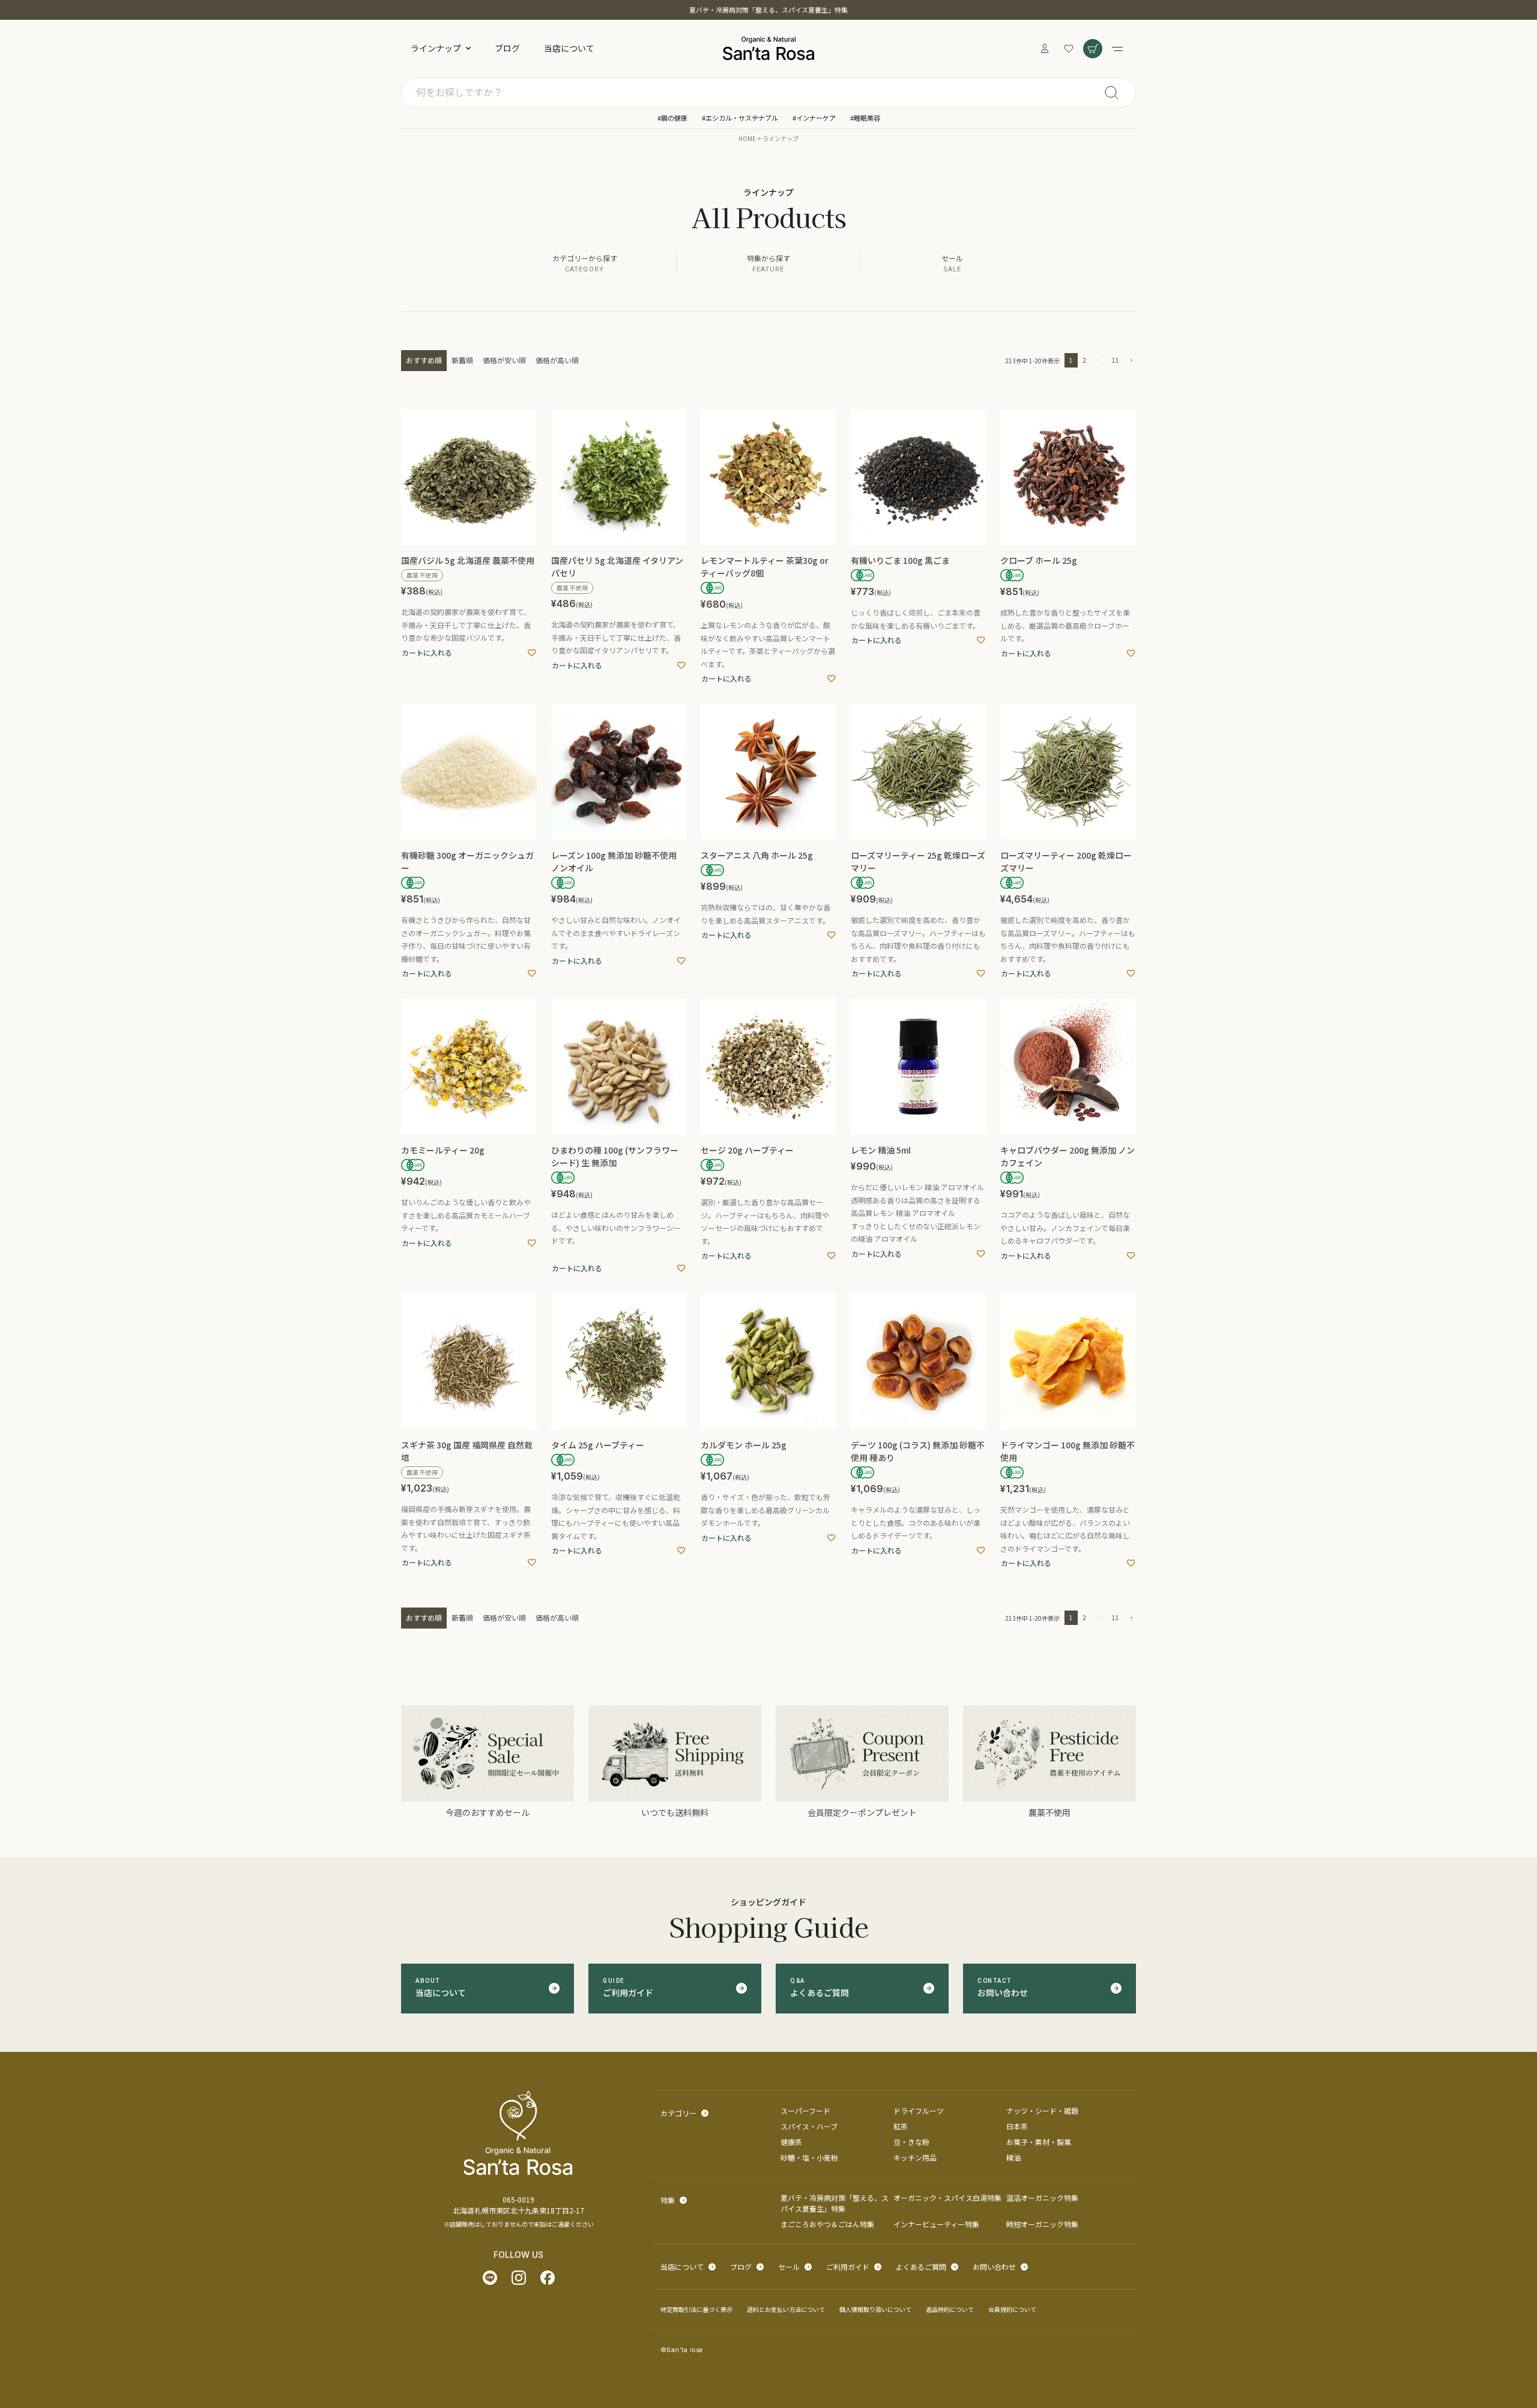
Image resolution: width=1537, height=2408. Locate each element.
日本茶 (1017, 2126)
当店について (569, 48)
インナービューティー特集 (936, 2224)
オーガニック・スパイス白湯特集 (947, 2198)
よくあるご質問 (921, 2267)
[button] (1130, 361)
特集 (668, 2200)
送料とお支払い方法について (786, 2309)
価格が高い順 (557, 360)
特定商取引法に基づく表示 (696, 2309)
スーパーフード (805, 2110)
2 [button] (1084, 360)
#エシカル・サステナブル (740, 118)
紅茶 (901, 2126)
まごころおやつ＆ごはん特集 (827, 2224)
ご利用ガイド (848, 2267)
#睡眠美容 (865, 118)
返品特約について (950, 2309)
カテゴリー (678, 2113)
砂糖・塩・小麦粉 (809, 2157)
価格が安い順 (504, 360)
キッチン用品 (915, 2157)
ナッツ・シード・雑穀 (1042, 2110)
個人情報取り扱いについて (875, 2309)
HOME (747, 138)
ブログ (507, 48)
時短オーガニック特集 (1042, 2224)
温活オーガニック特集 (1042, 2198)
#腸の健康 (672, 118)
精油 (1013, 2157)
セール (789, 2267)
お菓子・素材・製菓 (1039, 2142)
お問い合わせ (994, 2267)
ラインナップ (436, 48)
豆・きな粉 (911, 2142)
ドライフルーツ (919, 2110)
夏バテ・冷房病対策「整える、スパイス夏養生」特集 (768, 10)
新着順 (462, 360)
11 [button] (1116, 360)
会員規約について (1012, 2309)
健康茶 (791, 2142)
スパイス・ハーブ (809, 2126)
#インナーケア (814, 118)
